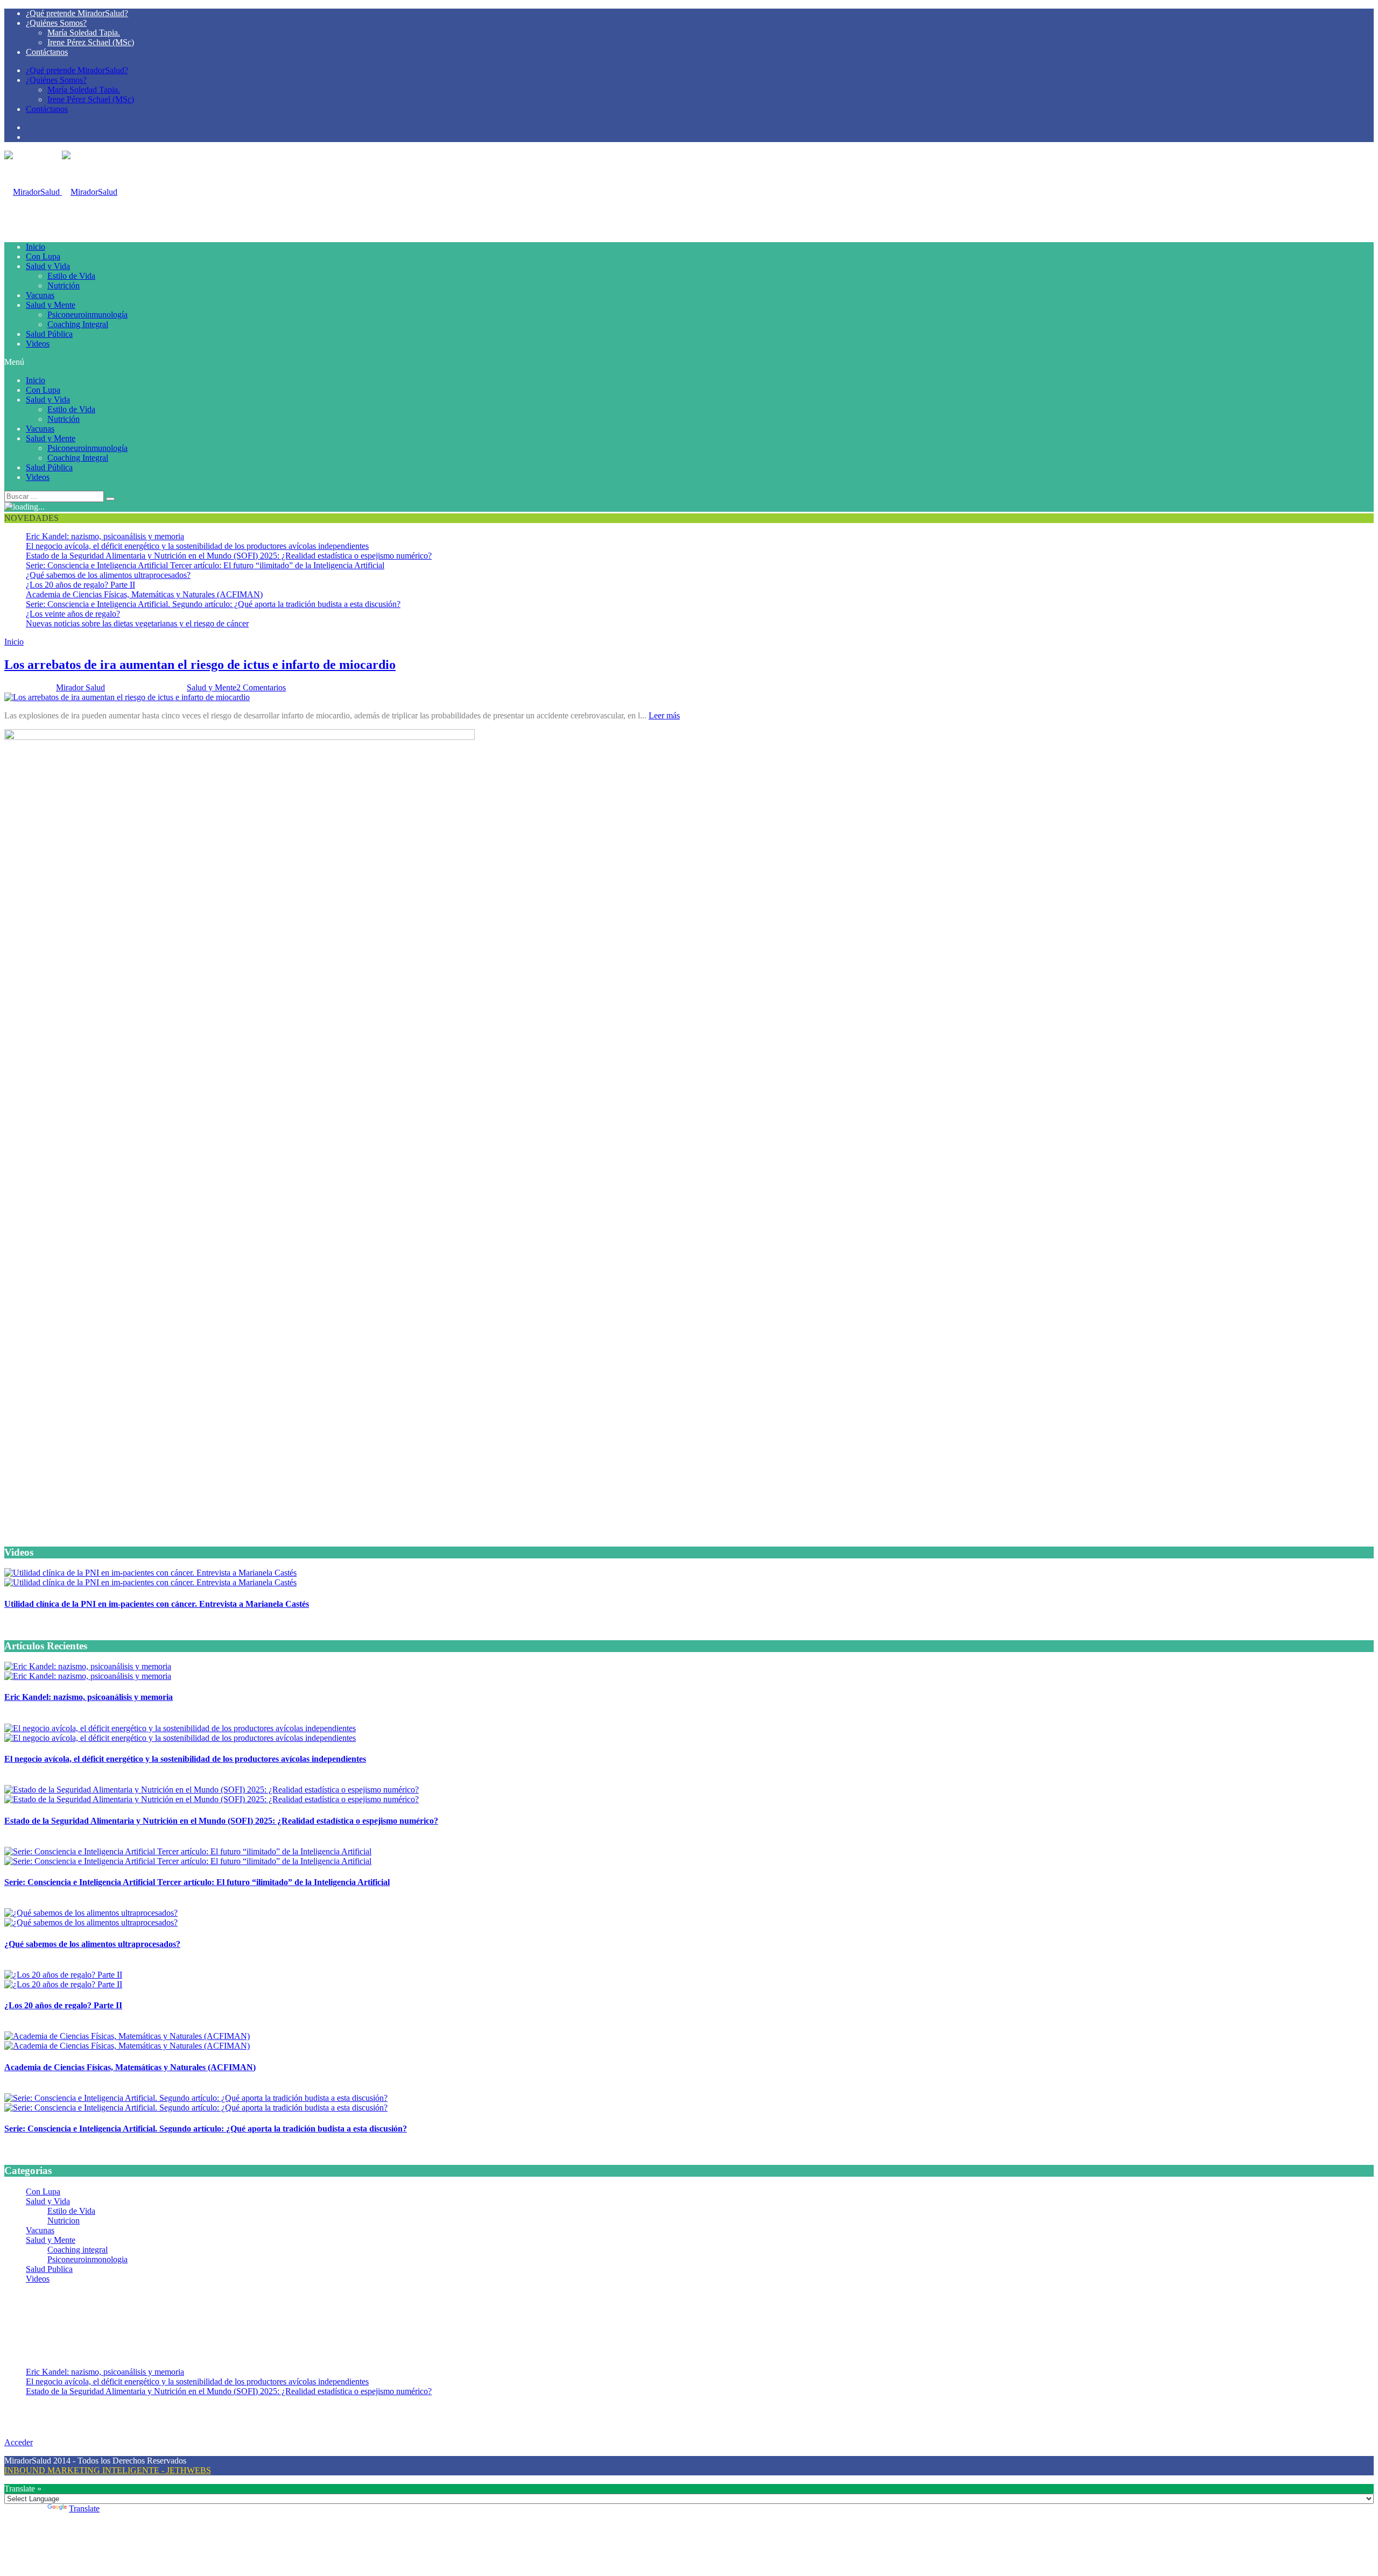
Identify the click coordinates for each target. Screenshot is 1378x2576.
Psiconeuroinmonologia (87, 2259)
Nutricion (64, 2221)
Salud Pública (49, 334)
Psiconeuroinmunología (87, 315)
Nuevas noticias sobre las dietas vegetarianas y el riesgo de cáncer (137, 623)
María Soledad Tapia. (84, 33)
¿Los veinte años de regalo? (73, 614)
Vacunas (40, 295)
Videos (38, 344)
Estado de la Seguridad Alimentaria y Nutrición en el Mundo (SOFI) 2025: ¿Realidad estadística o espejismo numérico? (229, 556)
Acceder (19, 2442)
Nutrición (64, 285)
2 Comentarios (261, 687)
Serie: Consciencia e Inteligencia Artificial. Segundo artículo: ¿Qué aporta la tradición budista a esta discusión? (213, 604)
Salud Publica (49, 2269)
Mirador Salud (80, 687)
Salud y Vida (48, 266)
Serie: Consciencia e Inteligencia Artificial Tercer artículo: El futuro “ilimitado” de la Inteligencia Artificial (205, 565)
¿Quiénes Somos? (56, 23)
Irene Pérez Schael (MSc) (91, 42)
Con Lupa (43, 256)
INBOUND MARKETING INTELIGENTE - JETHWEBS (108, 2470)
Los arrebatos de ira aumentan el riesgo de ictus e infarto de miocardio (200, 665)
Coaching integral (78, 2250)
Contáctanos (47, 52)
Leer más (664, 715)
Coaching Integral (78, 324)
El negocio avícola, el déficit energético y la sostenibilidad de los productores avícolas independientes (197, 546)
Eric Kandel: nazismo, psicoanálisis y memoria (105, 536)
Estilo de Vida (71, 276)
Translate (84, 2508)
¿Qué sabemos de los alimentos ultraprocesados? (108, 575)
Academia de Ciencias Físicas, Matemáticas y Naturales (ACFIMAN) (144, 594)
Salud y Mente (51, 305)
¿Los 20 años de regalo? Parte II (80, 585)
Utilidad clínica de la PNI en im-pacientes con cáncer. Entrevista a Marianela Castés (157, 1604)
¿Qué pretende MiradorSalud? (77, 13)
